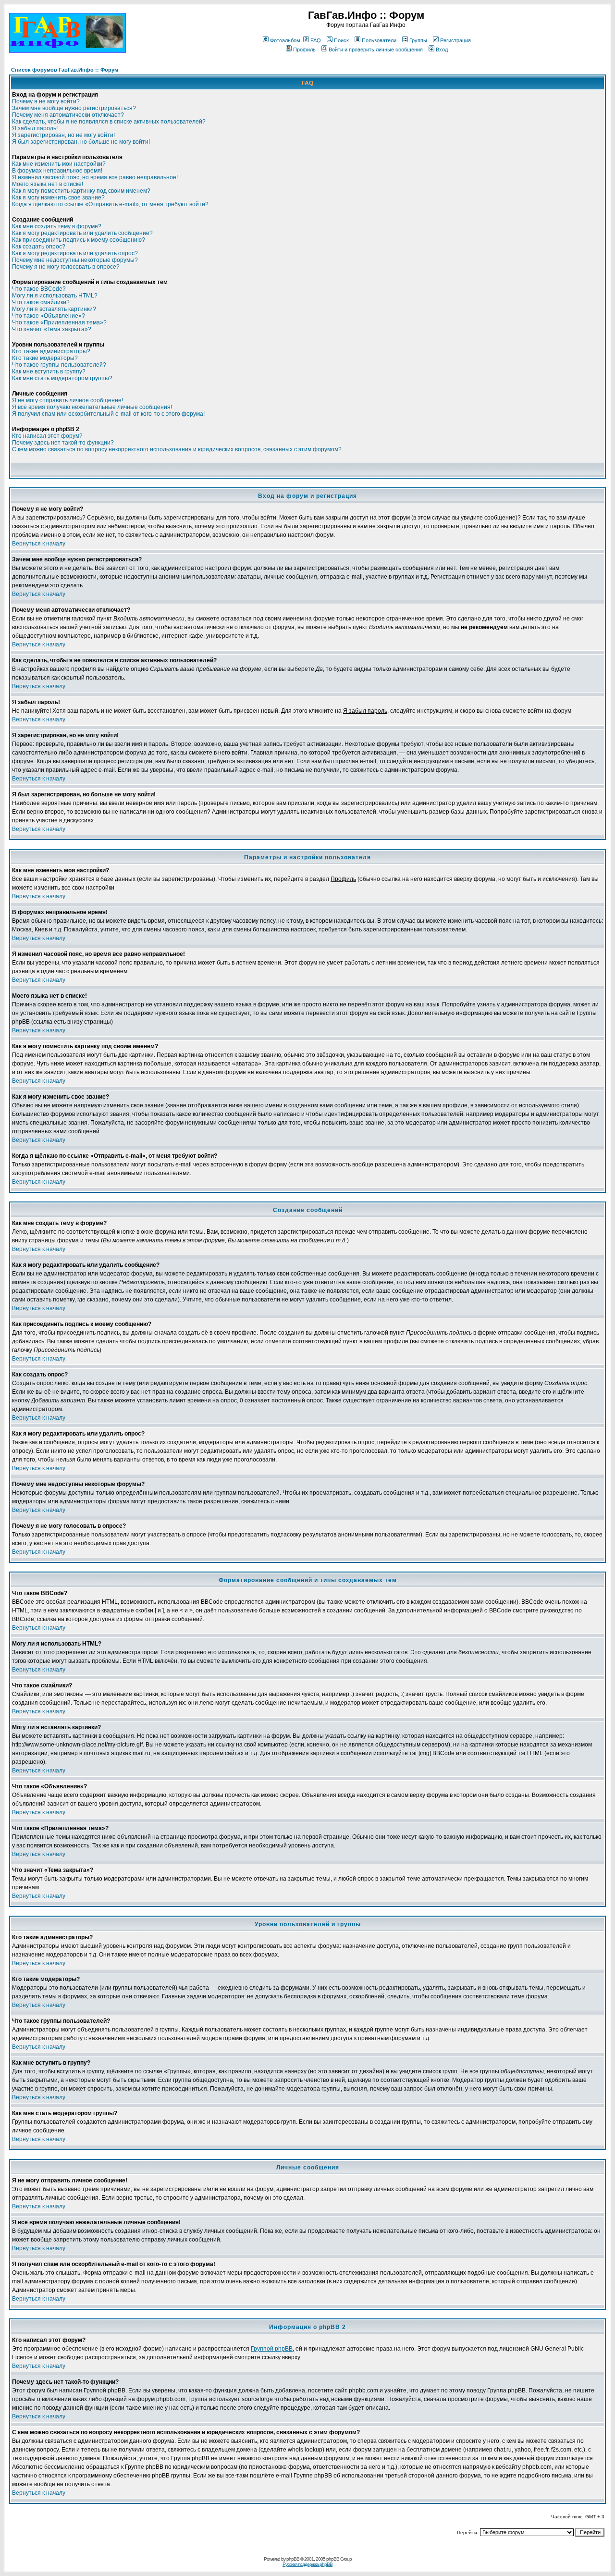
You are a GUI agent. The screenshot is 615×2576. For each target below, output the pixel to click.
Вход (442, 50)
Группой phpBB (272, 2349)
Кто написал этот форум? (47, 436)
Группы (418, 40)
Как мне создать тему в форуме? (57, 226)
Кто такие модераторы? (45, 358)
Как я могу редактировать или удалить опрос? (75, 253)
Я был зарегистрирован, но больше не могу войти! (81, 142)
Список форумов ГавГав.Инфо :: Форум (65, 70)
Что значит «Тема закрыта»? (52, 329)
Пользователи (379, 40)
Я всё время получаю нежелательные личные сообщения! (92, 407)
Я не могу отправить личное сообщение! (68, 400)
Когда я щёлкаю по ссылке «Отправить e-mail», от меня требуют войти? (110, 204)
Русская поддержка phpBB (307, 2564)
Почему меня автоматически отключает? (68, 115)
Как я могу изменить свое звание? (58, 198)
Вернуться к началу (39, 544)
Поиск (341, 40)
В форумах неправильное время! (57, 171)
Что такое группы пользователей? (59, 365)
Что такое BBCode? (39, 289)
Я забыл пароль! (35, 128)
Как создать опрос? (39, 247)
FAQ (316, 40)
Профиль (304, 50)
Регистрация (455, 40)
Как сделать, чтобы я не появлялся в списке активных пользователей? (109, 122)
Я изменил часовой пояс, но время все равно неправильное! (95, 177)
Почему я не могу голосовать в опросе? (66, 267)
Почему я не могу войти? (46, 101)
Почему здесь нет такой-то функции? (63, 443)
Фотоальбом (285, 40)
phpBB (293, 2559)
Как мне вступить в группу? (49, 372)
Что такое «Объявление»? (49, 316)
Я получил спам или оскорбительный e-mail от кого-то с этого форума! (108, 414)
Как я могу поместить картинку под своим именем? (81, 191)
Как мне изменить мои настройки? (59, 164)
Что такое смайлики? (41, 302)
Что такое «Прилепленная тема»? (59, 322)
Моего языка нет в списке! (48, 184)
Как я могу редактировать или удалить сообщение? (82, 233)
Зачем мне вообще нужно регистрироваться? (74, 108)
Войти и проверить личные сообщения (376, 50)
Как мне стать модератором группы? (62, 378)
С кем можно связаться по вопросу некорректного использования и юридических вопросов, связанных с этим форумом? (177, 449)
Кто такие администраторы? (51, 351)
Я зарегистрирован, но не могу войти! (63, 135)
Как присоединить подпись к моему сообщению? (79, 240)
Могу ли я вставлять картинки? (54, 309)
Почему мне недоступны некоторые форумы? (75, 260)
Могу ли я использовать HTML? (55, 296)
